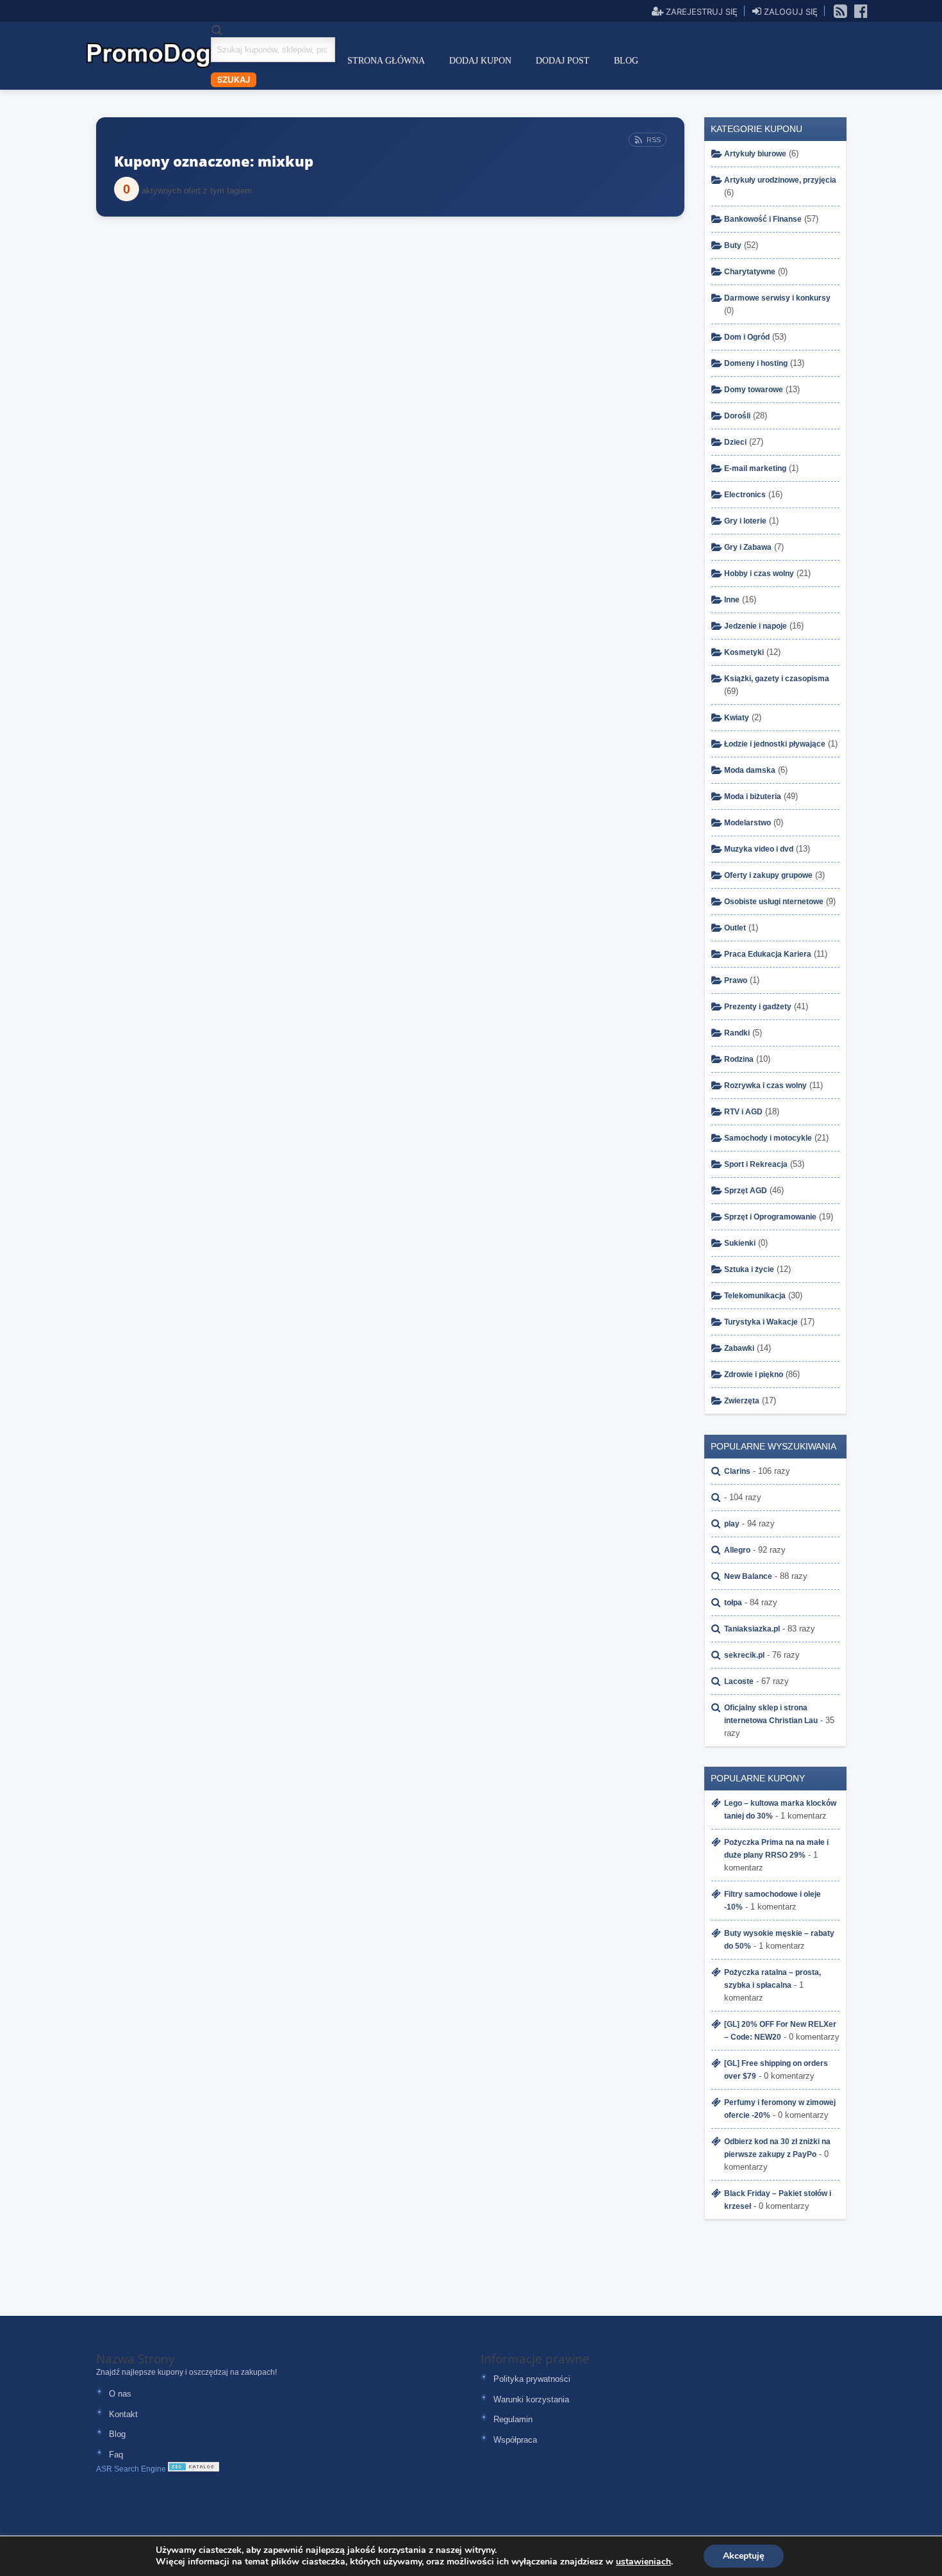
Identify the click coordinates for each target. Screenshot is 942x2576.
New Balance (748, 1576)
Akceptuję (744, 2556)
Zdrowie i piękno (754, 1375)
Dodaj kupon (480, 61)
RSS (654, 140)
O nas (120, 2394)
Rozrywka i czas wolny (765, 1086)
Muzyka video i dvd (759, 849)
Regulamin (513, 2419)
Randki (737, 1033)
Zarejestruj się (700, 11)
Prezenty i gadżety (758, 1007)
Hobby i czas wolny (759, 574)
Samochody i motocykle (768, 1138)
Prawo (736, 980)
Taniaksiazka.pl (752, 1629)
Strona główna (386, 61)
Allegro (737, 1550)
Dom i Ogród (747, 337)
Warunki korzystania (531, 2399)
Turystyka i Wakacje (761, 1322)
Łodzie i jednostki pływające (775, 744)
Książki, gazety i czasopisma (777, 679)
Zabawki (739, 1348)
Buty (733, 245)
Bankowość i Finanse (763, 219)
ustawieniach (643, 2562)
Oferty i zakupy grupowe (768, 875)
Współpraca (515, 2440)
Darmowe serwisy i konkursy (777, 298)
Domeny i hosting (756, 363)
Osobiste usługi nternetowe (774, 902)
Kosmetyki (744, 652)
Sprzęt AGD (746, 1191)
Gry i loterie (745, 521)
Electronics (745, 495)
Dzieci (735, 442)
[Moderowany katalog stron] (194, 2469)
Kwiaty (737, 718)
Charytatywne (750, 272)
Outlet (735, 928)
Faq (116, 2455)
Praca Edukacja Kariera (768, 954)
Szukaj (234, 79)
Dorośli (737, 416)
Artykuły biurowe (755, 154)
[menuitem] (386, 61)
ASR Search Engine (131, 2469)
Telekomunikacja (755, 1296)
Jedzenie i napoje (756, 626)
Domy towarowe (754, 390)
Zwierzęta (742, 1401)
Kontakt (123, 2414)
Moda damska (750, 770)
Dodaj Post (563, 61)
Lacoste (739, 1681)
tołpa (733, 1603)
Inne (732, 600)
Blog (626, 61)
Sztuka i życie (749, 1269)
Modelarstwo (748, 823)
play (732, 1524)
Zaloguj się (789, 11)
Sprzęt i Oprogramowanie (770, 1217)
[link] (841, 10)
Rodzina (739, 1059)
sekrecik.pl (744, 1655)
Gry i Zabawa (748, 547)
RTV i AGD (743, 1112)
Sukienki (740, 1243)
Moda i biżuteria (753, 797)
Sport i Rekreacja (756, 1164)
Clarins (737, 1471)
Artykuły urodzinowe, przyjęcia (780, 180)
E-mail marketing (755, 468)
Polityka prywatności (532, 2379)
